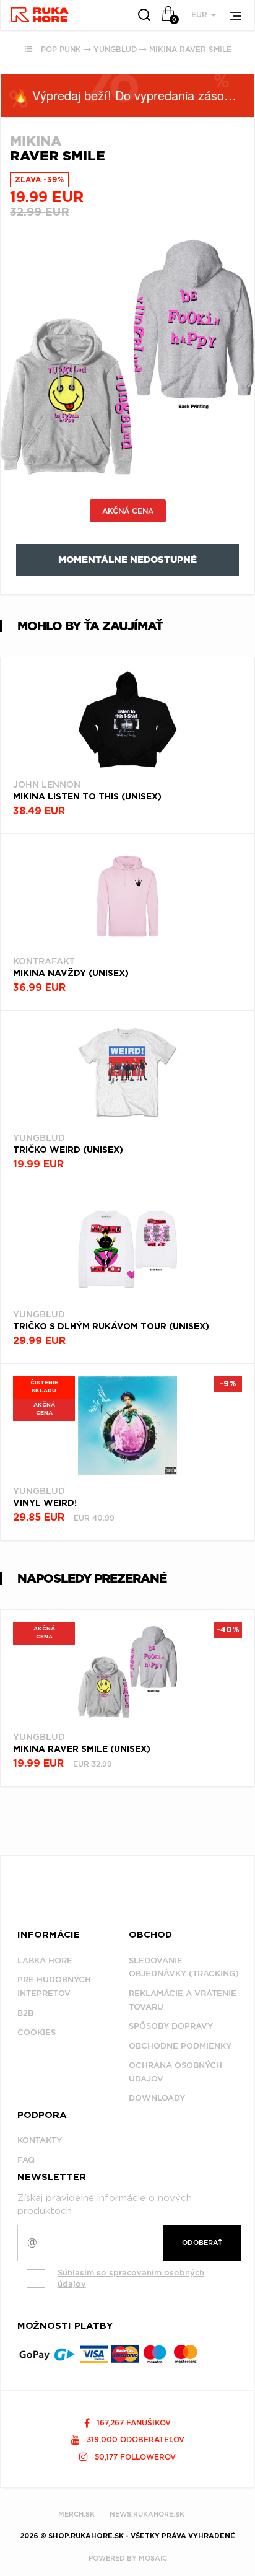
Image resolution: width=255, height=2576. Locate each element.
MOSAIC (153, 2558)
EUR (201, 15)
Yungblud (115, 49)
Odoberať (202, 2243)
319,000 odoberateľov (134, 2439)
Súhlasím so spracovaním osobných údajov (131, 2279)
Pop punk (61, 49)
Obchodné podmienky (180, 2046)
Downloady (157, 2098)
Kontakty (40, 2140)
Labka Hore (45, 1960)
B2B (25, 2013)
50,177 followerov (134, 2457)
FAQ (26, 2160)
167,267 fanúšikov (132, 2423)
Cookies (37, 2032)
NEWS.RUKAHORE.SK (147, 2514)
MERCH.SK (76, 2514)
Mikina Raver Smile (190, 49)
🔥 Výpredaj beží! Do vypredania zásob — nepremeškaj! (134, 95)
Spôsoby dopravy (171, 2026)
